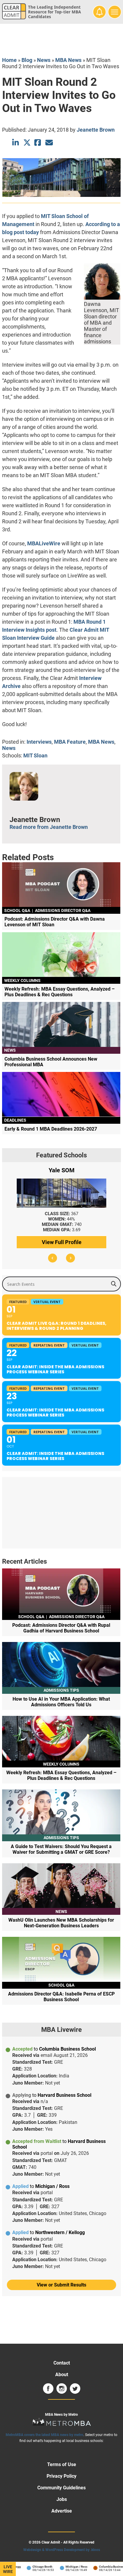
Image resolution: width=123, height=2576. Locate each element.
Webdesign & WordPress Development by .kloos (62, 2550)
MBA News (68, 60)
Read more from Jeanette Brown (49, 827)
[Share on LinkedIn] (16, 143)
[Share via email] (49, 143)
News (44, 60)
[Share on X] (27, 143)
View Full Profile (62, 1242)
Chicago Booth (34, 2567)
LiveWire (8, 2569)
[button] (53, 1258)
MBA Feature (70, 742)
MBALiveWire (44, 543)
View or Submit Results (61, 2285)
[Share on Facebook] (38, 143)
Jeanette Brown (96, 130)
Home (9, 60)
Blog (27, 60)
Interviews (39, 742)
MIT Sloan (35, 755)
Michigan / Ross (69, 2567)
